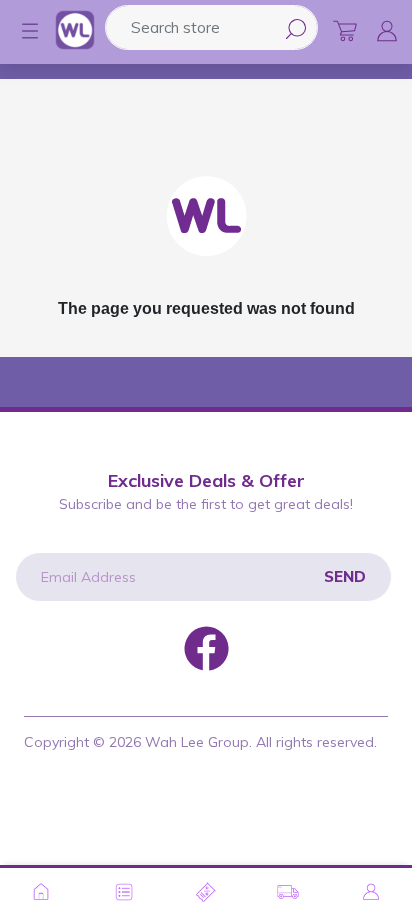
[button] (20, 31)
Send (345, 576)
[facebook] (206, 647)
